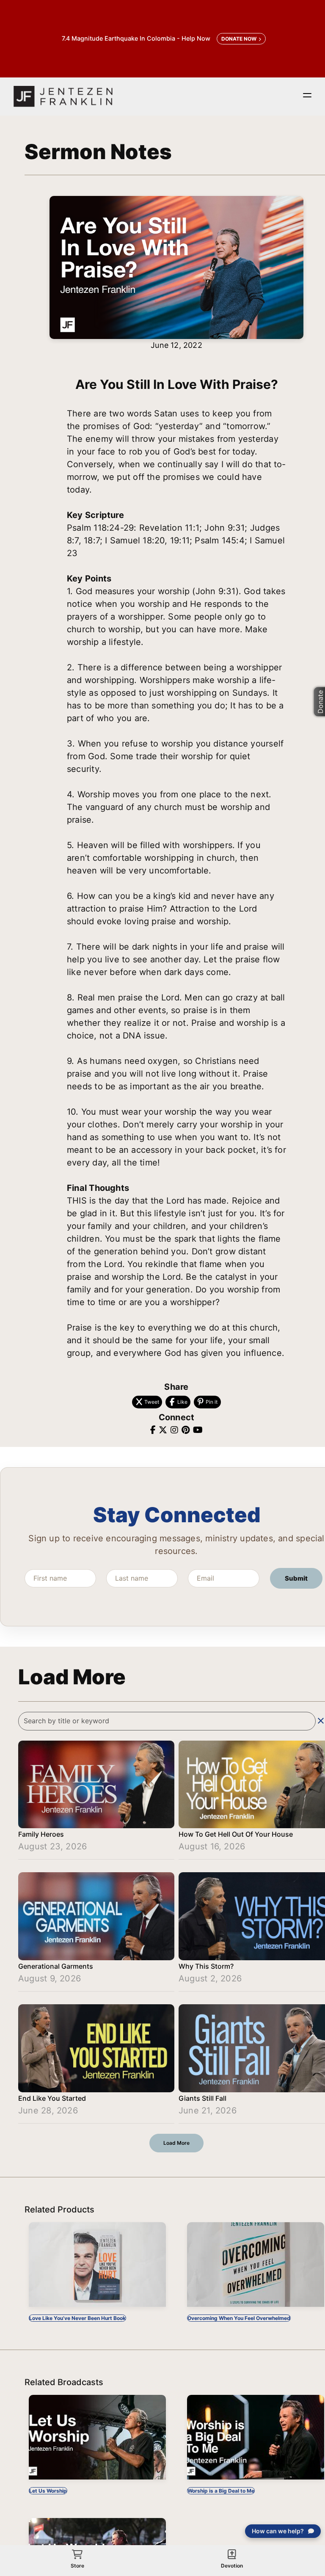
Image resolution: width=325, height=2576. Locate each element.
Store (77, 2566)
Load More (176, 2143)
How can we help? (278, 2531)
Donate (320, 702)
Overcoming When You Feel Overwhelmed (239, 2318)
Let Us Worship (48, 2491)
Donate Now (239, 39)
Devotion (232, 2566)
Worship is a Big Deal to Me (221, 2491)
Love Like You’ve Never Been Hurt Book (77, 2318)
